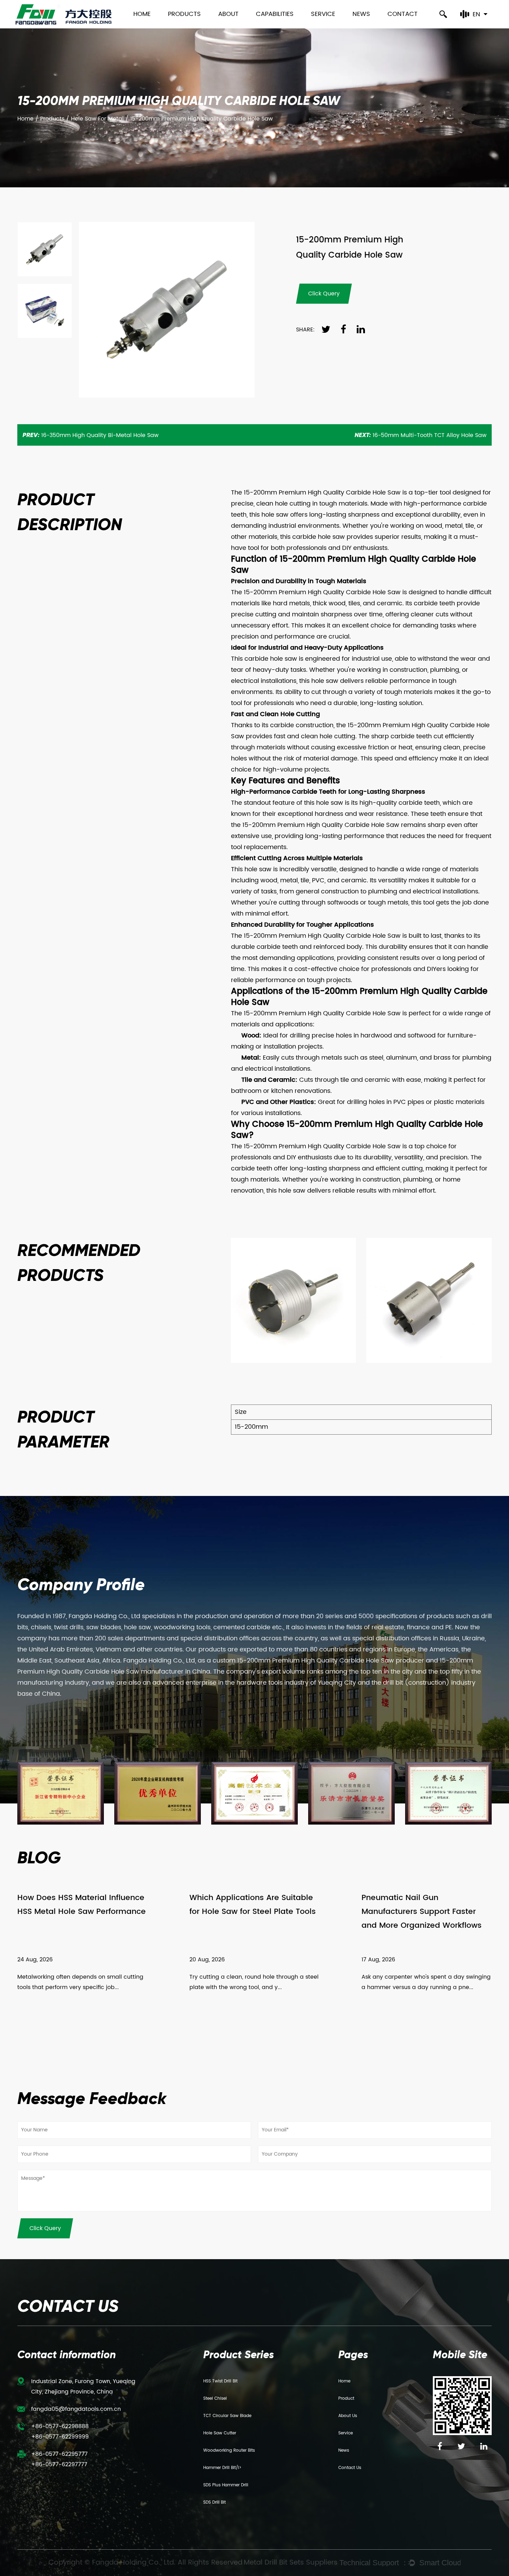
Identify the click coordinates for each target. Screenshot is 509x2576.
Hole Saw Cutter (220, 2433)
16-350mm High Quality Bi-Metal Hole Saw (91, 435)
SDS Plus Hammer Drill (226, 2485)
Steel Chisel (215, 2399)
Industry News (372, 27)
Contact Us (350, 2468)
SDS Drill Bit (215, 2502)
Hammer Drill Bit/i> (222, 2468)
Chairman (234, 28)
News (361, 14)
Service (323, 14)
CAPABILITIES (275, 14)
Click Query (45, 2228)
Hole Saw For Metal (97, 119)
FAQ (318, 28)
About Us (348, 2416)
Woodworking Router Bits (229, 2450)
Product (346, 2399)
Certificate (234, 27)
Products (184, 14)
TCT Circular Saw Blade (227, 2416)
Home (142, 14)
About (228, 14)
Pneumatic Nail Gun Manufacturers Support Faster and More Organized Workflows (422, 1912)
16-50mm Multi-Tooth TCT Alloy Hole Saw (421, 435)
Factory (230, 26)
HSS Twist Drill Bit (220, 2381)
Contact (403, 14)
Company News (376, 28)
